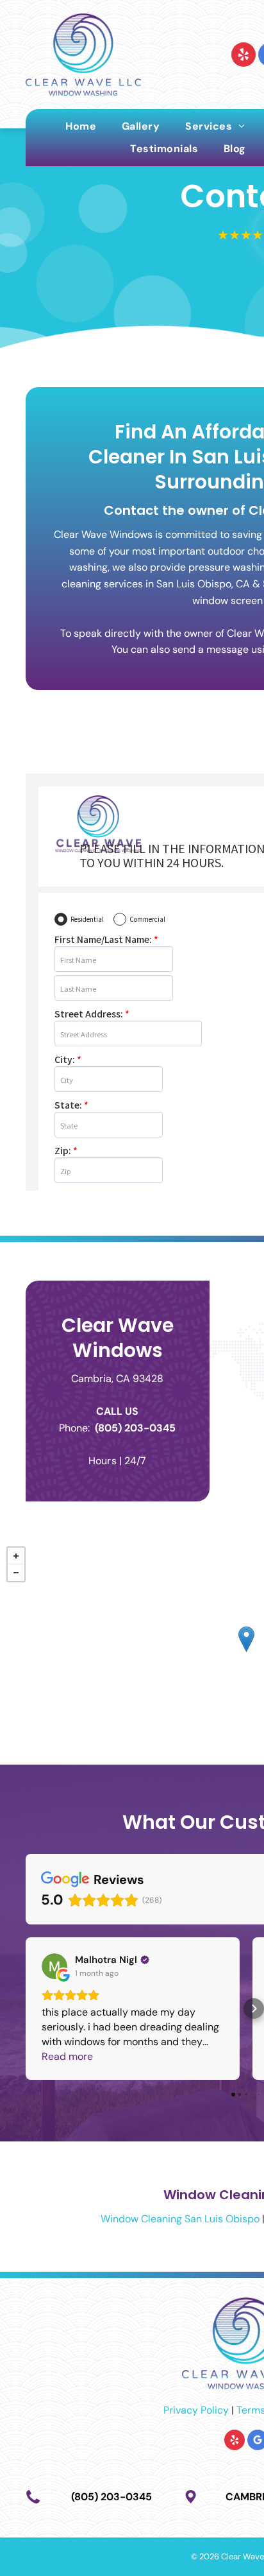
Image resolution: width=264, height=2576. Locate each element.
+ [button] (16, 1556)
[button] (26, 2009)
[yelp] (243, 56)
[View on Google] (54, 1966)
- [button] (16, 1573)
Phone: (74, 1428)
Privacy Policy (196, 2410)
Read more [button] (67, 2056)
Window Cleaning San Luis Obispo (180, 2219)
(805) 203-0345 (135, 1428)
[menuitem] (81, 126)
